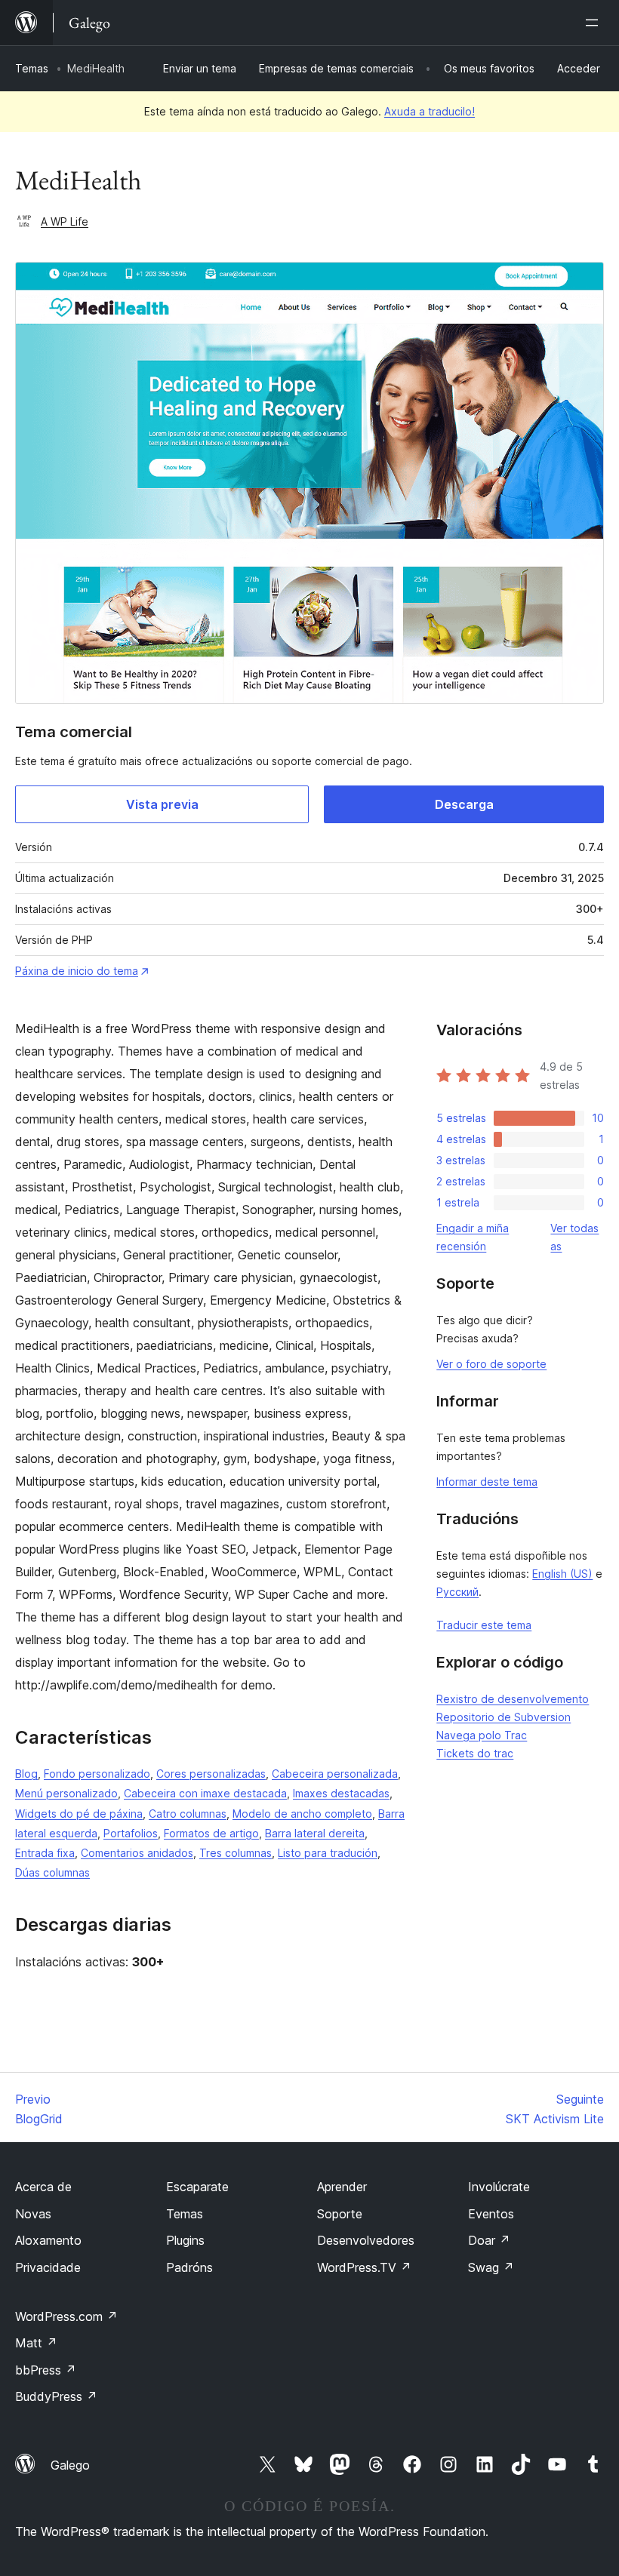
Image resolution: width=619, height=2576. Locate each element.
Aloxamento (48, 2240)
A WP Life (65, 221)
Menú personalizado (66, 1793)
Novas (33, 2214)
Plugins (185, 2240)
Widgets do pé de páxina (79, 1814)
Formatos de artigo (211, 1833)
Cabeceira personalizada (335, 1774)
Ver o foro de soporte (491, 1364)
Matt (36, 2343)
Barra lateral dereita (315, 1833)
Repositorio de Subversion (504, 1717)
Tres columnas (236, 1853)
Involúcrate (499, 2187)
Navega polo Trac (482, 1735)
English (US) (562, 1574)
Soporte (340, 2214)
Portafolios (131, 1833)
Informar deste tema (487, 1482)
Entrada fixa (45, 1853)
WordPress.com (66, 2316)
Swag (491, 2267)
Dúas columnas (52, 1872)
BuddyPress (56, 2396)
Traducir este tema (484, 1625)
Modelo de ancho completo (302, 1814)
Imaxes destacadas (341, 1793)
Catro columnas (188, 1814)
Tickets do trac (475, 1753)
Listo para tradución (328, 1853)
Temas (32, 68)
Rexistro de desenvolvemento (513, 1699)
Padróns (189, 2267)
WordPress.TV (364, 2267)
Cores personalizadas (211, 1774)
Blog (26, 1774)
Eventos (491, 2214)
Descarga (464, 804)
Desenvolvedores (366, 2240)
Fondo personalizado (97, 1774)
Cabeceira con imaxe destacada (205, 1793)
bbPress (46, 2370)
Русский (457, 1592)
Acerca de (43, 2187)
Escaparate (197, 2187)
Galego (70, 2465)
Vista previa (162, 804)
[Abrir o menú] (595, 23)
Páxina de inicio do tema (77, 971)
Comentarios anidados (137, 1853)
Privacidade (48, 2267)
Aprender (342, 2187)
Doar (489, 2240)
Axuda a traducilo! (430, 111)
